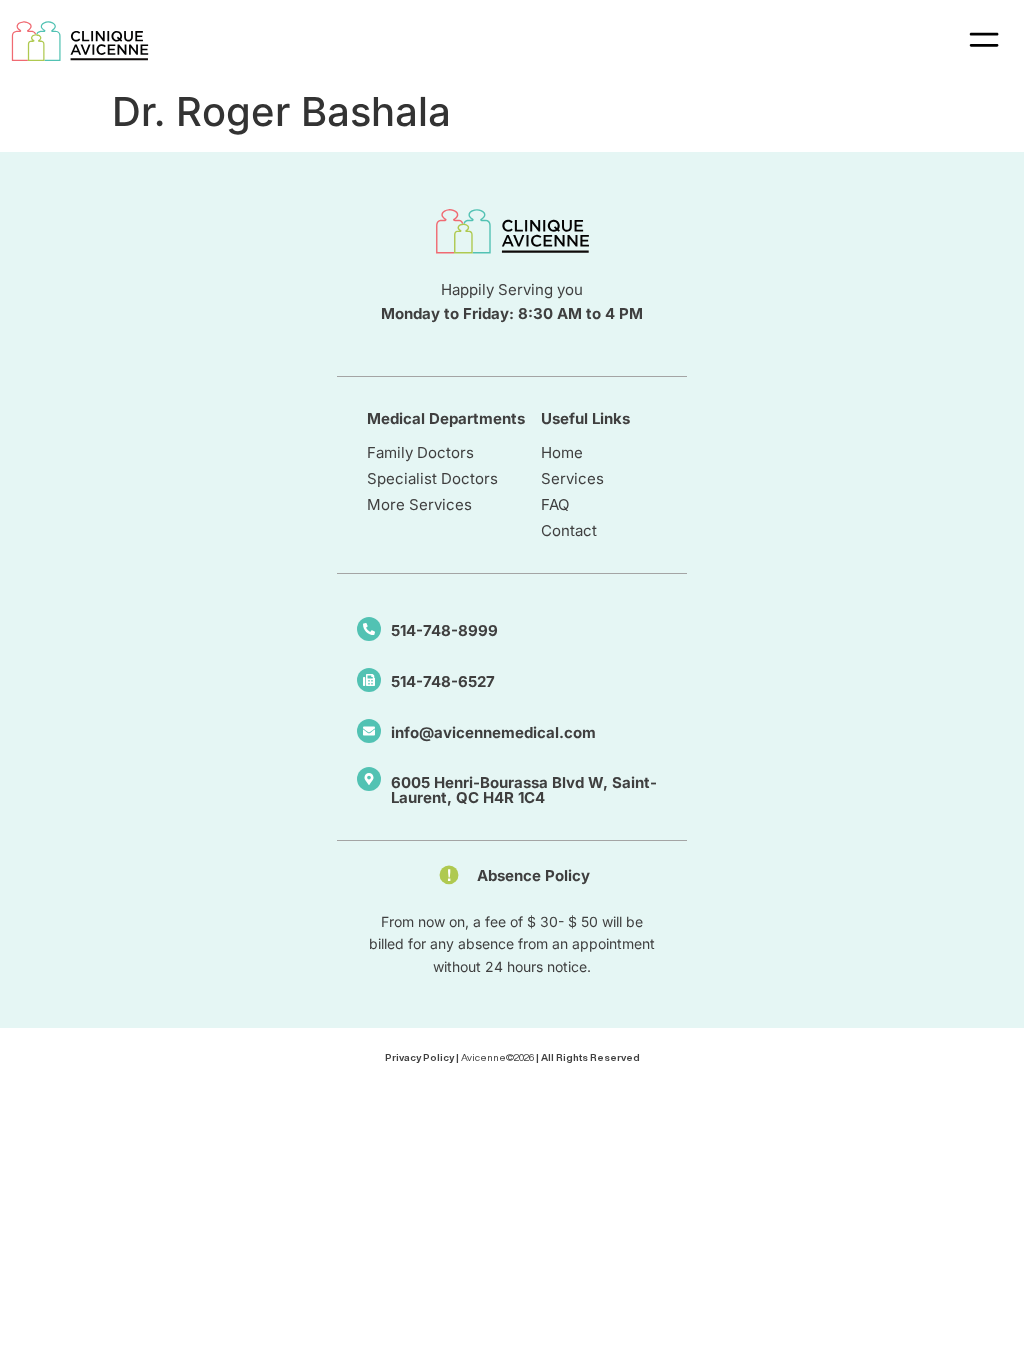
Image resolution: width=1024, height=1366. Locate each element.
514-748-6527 (443, 681)
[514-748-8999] (369, 629)
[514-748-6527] (369, 680)
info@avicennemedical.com (493, 732)
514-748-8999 (444, 630)
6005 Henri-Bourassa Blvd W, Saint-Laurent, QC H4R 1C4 (524, 790)
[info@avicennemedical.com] (369, 731)
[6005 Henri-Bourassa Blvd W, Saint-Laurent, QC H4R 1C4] (369, 779)
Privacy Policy (419, 1057)
